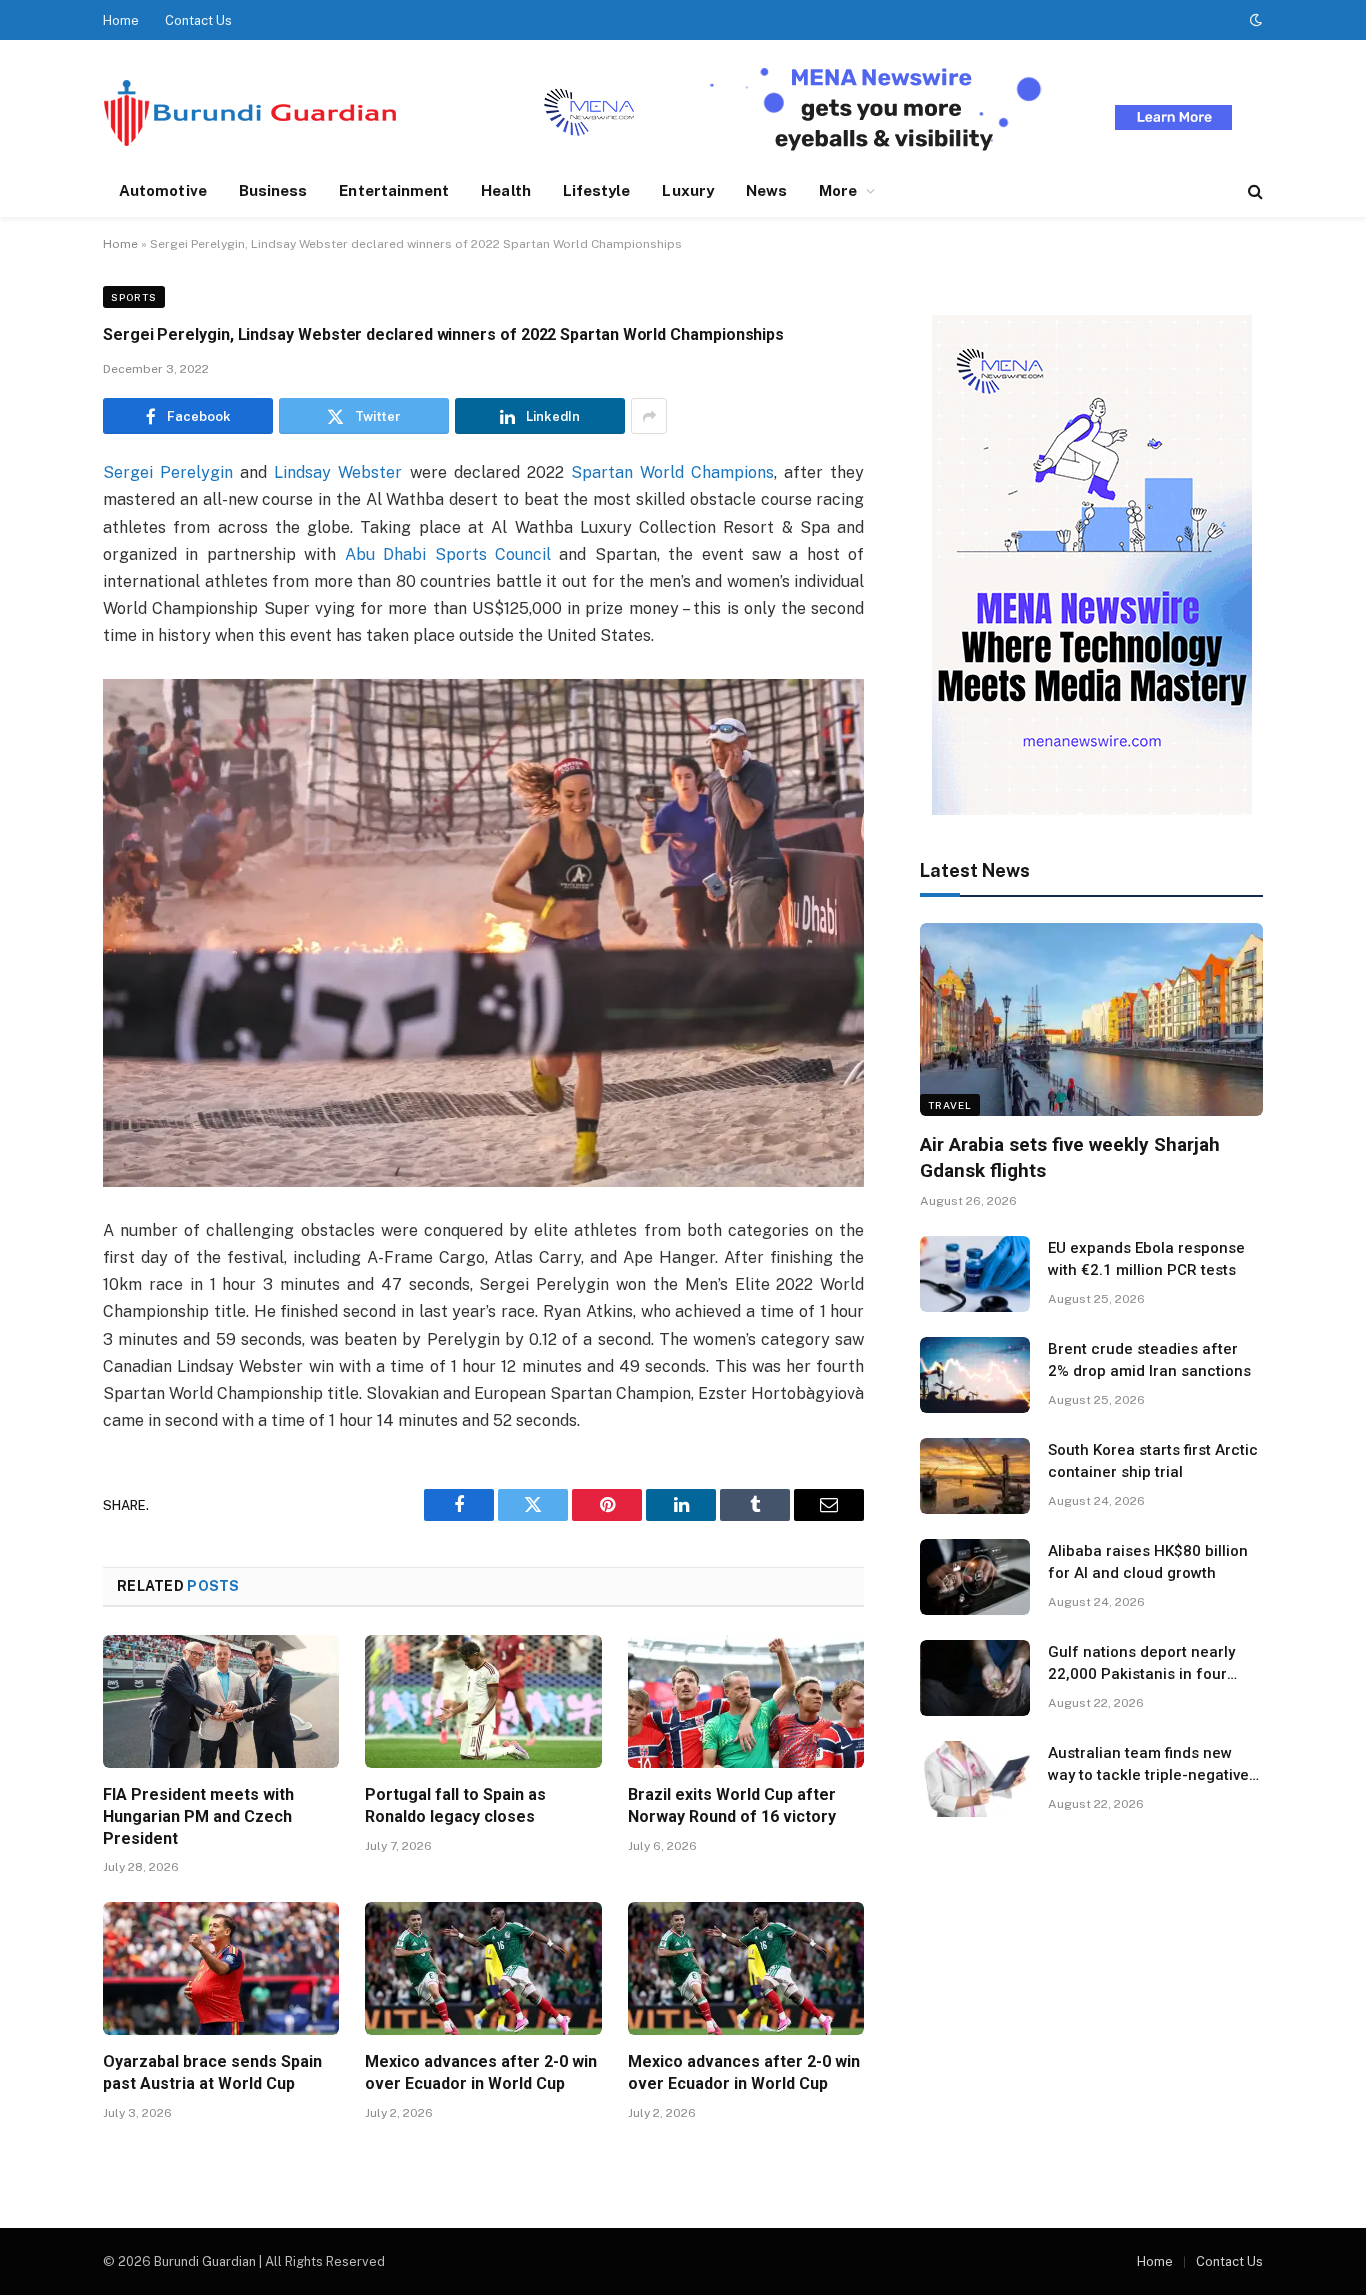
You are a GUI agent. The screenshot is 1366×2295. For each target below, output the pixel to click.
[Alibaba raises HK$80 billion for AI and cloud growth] (975, 1577)
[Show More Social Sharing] (649, 416)
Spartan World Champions (672, 472)
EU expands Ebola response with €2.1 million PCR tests (1146, 1258)
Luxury (687, 190)
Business (273, 190)
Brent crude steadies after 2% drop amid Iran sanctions (1149, 1359)
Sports (134, 297)
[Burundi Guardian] (250, 112)
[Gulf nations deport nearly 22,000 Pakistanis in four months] (975, 1678)
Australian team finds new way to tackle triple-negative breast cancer (1148, 1765)
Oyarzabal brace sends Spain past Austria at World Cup (212, 2072)
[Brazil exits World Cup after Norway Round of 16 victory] (746, 1701)
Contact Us (198, 20)
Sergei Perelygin (168, 472)
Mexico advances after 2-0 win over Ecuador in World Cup (481, 2072)
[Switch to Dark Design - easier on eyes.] (1254, 20)
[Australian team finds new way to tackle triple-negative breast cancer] (975, 1779)
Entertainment (394, 190)
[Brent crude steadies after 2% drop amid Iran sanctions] (975, 1375)
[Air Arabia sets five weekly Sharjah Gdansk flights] (1091, 1019)
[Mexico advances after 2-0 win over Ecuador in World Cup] (483, 1968)
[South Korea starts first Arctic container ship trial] (975, 1476)
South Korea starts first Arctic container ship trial (1153, 1460)
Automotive (163, 190)
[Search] (1253, 191)
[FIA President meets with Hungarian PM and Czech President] (221, 1701)
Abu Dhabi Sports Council (448, 554)
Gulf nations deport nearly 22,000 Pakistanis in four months (1141, 1664)
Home (121, 20)
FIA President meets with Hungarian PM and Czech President (198, 1816)
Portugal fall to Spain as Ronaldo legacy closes (455, 1805)
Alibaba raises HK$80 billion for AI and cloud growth (1148, 1561)
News (766, 190)
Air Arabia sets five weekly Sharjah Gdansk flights (1070, 1157)
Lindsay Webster (338, 472)
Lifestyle (597, 190)
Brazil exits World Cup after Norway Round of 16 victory (732, 1805)
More (838, 190)
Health (505, 190)
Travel (950, 1105)
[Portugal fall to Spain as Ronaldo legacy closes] (483, 1701)
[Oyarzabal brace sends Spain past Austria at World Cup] (221, 1968)
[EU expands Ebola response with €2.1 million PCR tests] (975, 1274)
